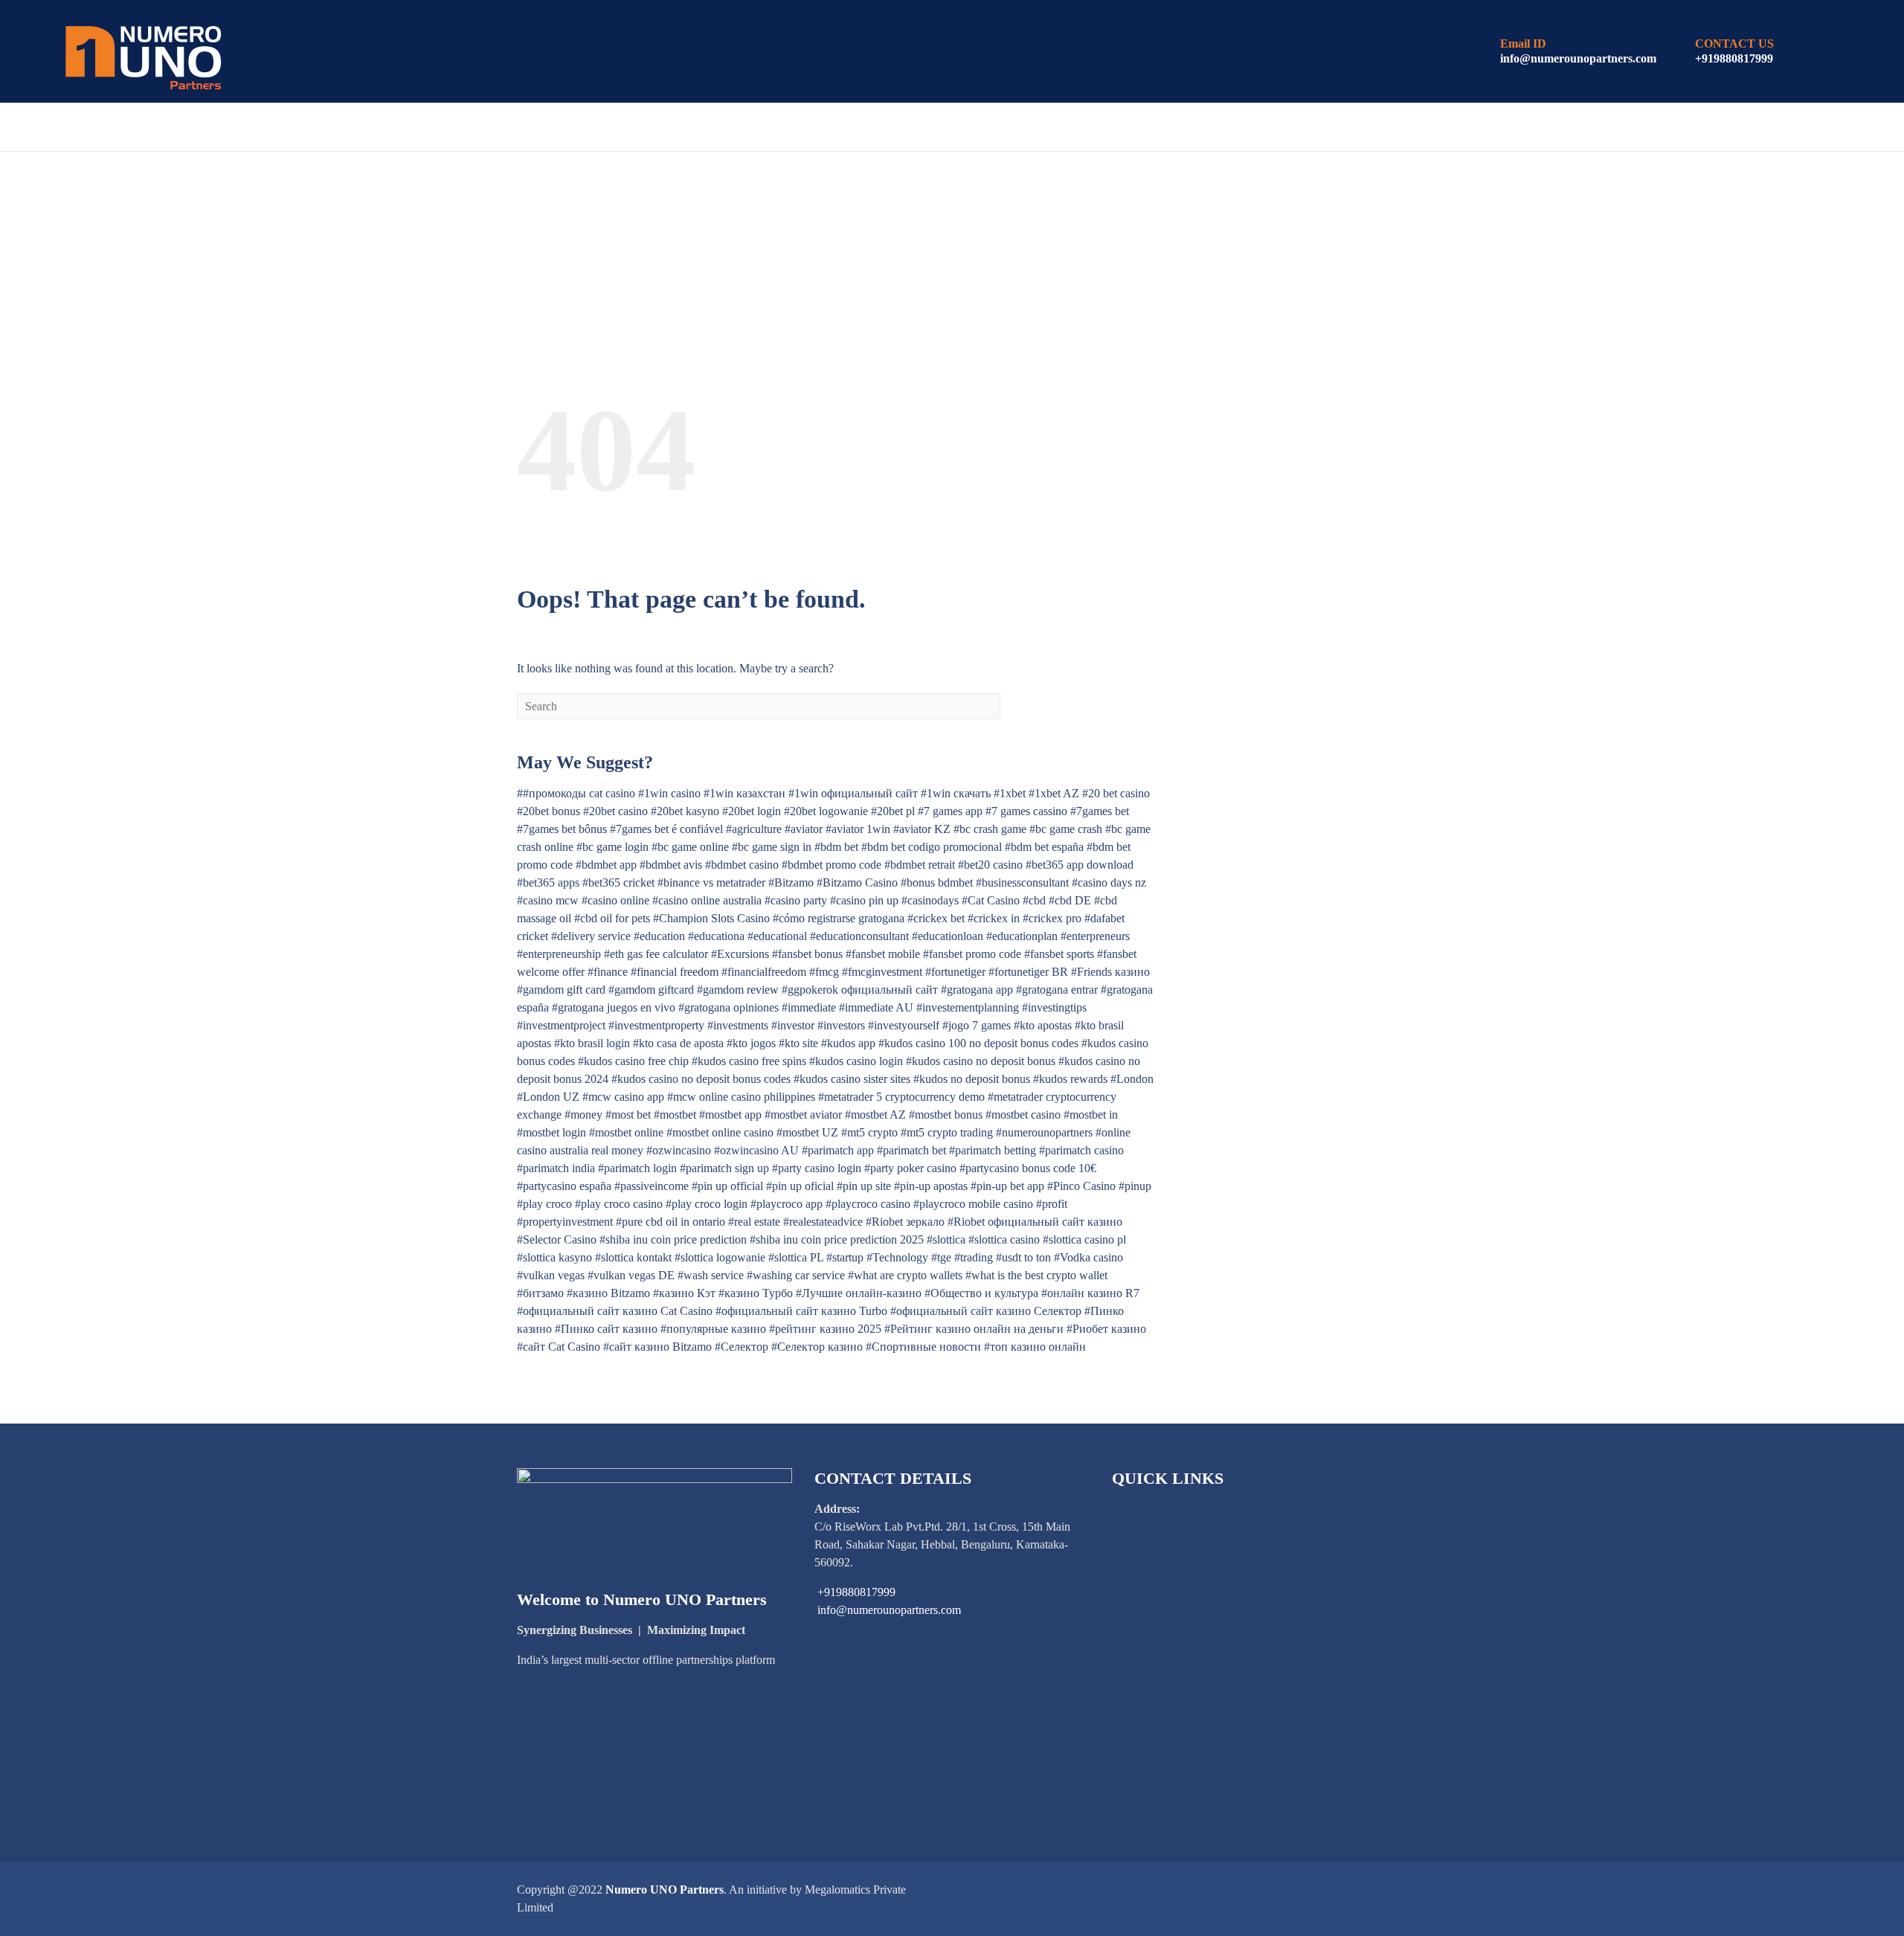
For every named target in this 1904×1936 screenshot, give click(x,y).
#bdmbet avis (671, 865)
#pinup (1135, 1186)
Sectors (250, 128)
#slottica (946, 1239)
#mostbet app (730, 1115)
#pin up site (864, 1186)
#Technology (897, 1257)
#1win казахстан (744, 793)
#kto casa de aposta (678, 1043)
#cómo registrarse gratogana (839, 918)
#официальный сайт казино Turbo (801, 1311)
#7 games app (950, 811)
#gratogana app (977, 990)
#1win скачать (956, 793)
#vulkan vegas (551, 1275)
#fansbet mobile (883, 954)
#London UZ (548, 1097)
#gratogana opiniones (729, 1007)
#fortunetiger (955, 972)
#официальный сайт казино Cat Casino (615, 1311)
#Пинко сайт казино (606, 1329)
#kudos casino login (856, 1061)
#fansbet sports (1059, 954)
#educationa (716, 936)
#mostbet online (626, 1132)
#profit (1052, 1204)
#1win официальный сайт (853, 793)
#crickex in (994, 918)
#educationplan (1022, 936)
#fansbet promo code (972, 954)
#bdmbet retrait (920, 865)
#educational (777, 936)
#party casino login (817, 1168)
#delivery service (591, 936)
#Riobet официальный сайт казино (1035, 1222)
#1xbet (1010, 793)
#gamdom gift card (561, 990)
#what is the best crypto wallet (1036, 1275)
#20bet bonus (549, 811)
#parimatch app (838, 1150)
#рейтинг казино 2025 (825, 1329)
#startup (845, 1257)
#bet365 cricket (618, 882)
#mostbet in (1091, 1115)
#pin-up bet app (1007, 1186)
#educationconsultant (859, 936)
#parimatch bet (911, 1150)
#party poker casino (910, 1168)
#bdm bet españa (1044, 847)
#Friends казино (1110, 972)
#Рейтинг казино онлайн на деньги (974, 1329)
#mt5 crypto (869, 1132)
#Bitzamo (791, 882)
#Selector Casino (557, 1239)
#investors (841, 1025)
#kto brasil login (592, 1043)
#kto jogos (751, 1043)
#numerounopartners (1044, 1132)
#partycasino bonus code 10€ (1028, 1168)
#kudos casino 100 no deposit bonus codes (978, 1043)
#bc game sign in (772, 847)
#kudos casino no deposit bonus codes (701, 1079)
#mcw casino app (623, 1097)
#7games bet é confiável (666, 829)
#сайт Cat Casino (559, 1347)
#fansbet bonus (807, 954)
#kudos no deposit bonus (972, 1079)
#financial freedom (675, 972)
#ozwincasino (679, 1150)
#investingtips (1054, 1007)
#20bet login (752, 811)
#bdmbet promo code (832, 865)
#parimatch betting (993, 1150)
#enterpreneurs (1095, 936)
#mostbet (675, 1115)
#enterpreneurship (559, 954)
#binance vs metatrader (711, 882)
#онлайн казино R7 (1090, 1293)
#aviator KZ (922, 829)
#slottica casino (1004, 1239)
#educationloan (948, 936)
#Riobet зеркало (905, 1222)
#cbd (1034, 900)
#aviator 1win (858, 829)
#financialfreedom (764, 972)
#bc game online (690, 847)
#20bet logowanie (826, 811)
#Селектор (742, 1347)
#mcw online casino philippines (741, 1097)
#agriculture (754, 829)
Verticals (659, 128)
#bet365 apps (548, 882)
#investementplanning (968, 1007)
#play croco (544, 1204)
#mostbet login (551, 1132)
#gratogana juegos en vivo (614, 1007)
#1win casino (669, 793)
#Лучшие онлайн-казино (859, 1293)
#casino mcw (548, 900)
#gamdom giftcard (651, 990)
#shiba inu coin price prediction (673, 1239)
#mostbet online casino (720, 1132)
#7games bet (1100, 811)
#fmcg (824, 972)
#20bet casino (615, 811)
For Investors (357, 128)
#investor (793, 1025)
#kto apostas (1043, 1025)
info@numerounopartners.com (1578, 58)
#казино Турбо (756, 1293)
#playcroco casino (868, 1204)
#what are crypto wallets (905, 1275)
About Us (162, 128)
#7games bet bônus (562, 829)
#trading (974, 1257)
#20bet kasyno (685, 811)
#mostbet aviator (803, 1115)
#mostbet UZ (807, 1132)
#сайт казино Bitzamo (657, 1347)
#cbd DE (1070, 900)
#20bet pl (893, 811)
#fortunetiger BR (1028, 972)
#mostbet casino (1023, 1115)
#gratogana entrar (1057, 990)
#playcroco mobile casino (973, 1204)
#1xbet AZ (1054, 793)
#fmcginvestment (882, 972)
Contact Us (1094, 128)
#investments (738, 1025)
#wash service (711, 1275)
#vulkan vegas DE (631, 1275)
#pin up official (727, 1186)
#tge (941, 1257)
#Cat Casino (991, 900)
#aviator (804, 829)
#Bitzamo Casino (857, 882)
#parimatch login (637, 1168)
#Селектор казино (817, 1347)
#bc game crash (1066, 829)
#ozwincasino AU (756, 1150)
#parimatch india (556, 1168)
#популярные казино (713, 1329)
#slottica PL (796, 1257)
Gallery (908, 128)
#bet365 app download (1080, 865)
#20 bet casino (1116, 793)
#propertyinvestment (565, 1222)
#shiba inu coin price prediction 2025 (837, 1239)
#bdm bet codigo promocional (932, 847)
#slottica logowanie (720, 1257)
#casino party (796, 900)
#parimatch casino (1081, 1150)
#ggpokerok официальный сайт (860, 990)
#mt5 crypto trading (947, 1132)
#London (1132, 1079)
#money (583, 1115)
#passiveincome (652, 1186)
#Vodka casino (1088, 1257)
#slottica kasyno (554, 1257)
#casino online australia (707, 900)
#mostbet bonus (946, 1115)
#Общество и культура (981, 1293)
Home (85, 128)
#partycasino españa (564, 1186)
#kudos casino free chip (633, 1061)
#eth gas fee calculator (656, 954)
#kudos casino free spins (749, 1061)
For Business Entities (516, 128)
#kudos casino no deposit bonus (981, 1061)
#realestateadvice (823, 1222)
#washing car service (796, 1275)
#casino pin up (864, 900)
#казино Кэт (684, 1293)
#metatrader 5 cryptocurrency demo (901, 1097)
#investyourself (904, 1025)
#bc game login (612, 847)
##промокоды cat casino (576, 793)
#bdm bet (836, 847)
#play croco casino (619, 1204)
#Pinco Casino (1081, 1186)
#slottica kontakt (633, 1257)
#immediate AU (876, 1007)
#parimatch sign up (724, 1168)
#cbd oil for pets (612, 918)
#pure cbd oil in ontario (670, 1222)
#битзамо (540, 1293)
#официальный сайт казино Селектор (986, 1311)
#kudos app (848, 1043)
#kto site (798, 1043)
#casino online (615, 900)
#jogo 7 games (977, 1025)
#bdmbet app (606, 865)
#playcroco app (787, 1204)
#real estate (754, 1222)
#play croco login (707, 1204)
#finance (608, 972)
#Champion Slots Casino (711, 918)
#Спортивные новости (923, 1347)
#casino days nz (1109, 882)
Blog (739, 128)
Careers (996, 128)
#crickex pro (1052, 918)
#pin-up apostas (931, 1186)
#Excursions (740, 954)
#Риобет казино (1106, 1329)
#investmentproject (561, 1025)
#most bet (628, 1115)
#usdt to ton (1023, 1257)
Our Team (817, 128)
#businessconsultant (1022, 882)
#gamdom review (738, 990)
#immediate (809, 1007)
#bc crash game (990, 829)
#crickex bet (936, 918)
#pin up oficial (800, 1186)
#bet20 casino (990, 865)
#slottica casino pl (1084, 1239)
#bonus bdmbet (937, 882)
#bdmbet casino (742, 865)
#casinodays (930, 900)
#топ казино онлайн (1035, 1347)
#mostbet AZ (875, 1115)
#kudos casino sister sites (852, 1079)
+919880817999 (1734, 58)
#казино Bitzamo (608, 1293)
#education (659, 936)
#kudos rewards (1070, 1079)
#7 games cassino (1026, 811)
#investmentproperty (656, 1025)
